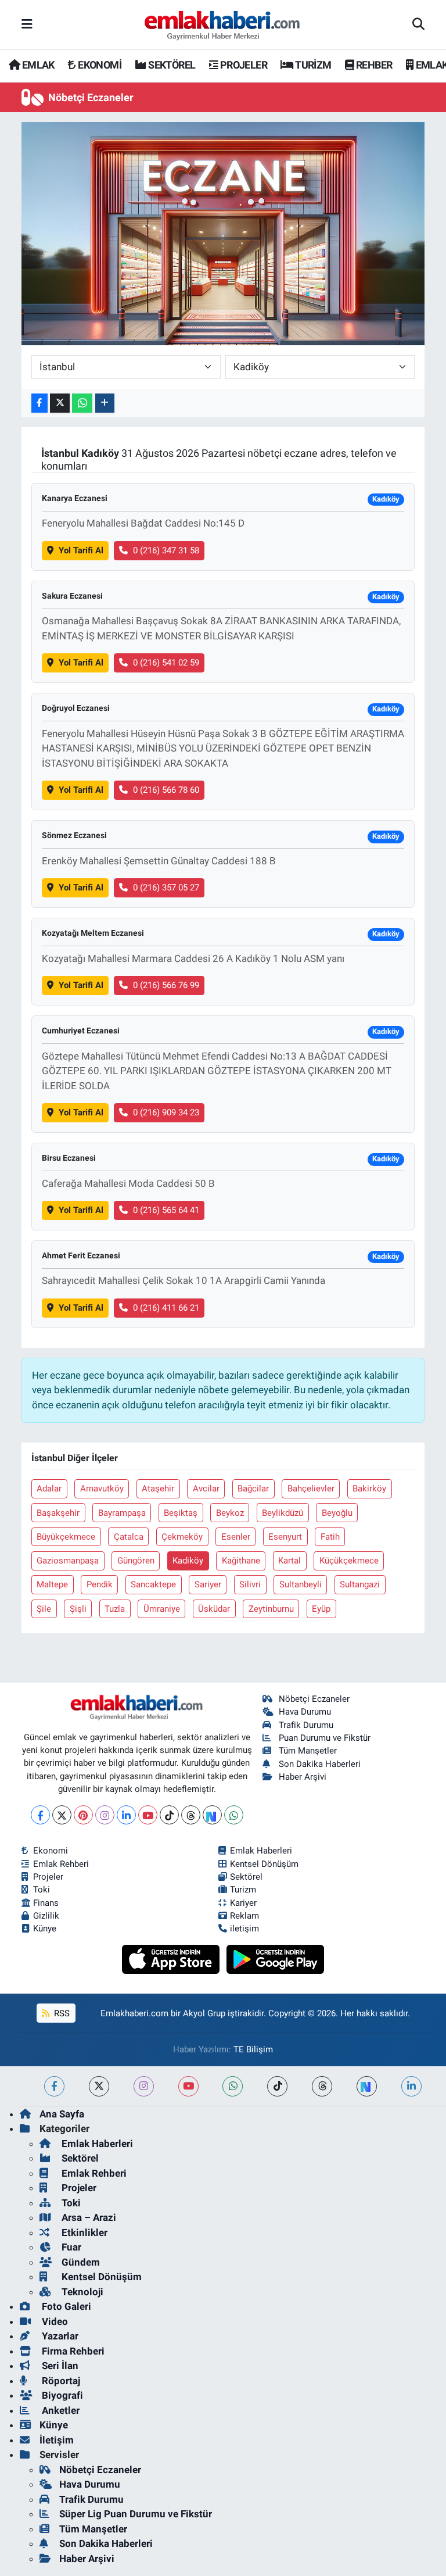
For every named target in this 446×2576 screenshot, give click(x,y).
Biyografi (61, 2395)
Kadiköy (188, 1561)
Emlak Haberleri (261, 1851)
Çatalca (129, 1537)
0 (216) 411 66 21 (166, 1308)
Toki (42, 1890)
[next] (367, 2086)
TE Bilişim (253, 2049)
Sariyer (208, 1584)
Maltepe (52, 1584)
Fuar (70, 2247)
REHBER (373, 65)
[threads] (322, 2086)
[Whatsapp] (234, 1815)
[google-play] (276, 1959)
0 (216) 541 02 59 (166, 663)
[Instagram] (105, 1815)
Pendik (100, 1584)
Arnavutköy (102, 1489)
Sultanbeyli (301, 1584)
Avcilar (206, 1489)
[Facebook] (40, 1815)
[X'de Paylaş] (60, 403)
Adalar (49, 1489)
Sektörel (246, 1877)
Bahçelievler (311, 1489)
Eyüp (321, 1609)
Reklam (244, 1916)
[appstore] (172, 1959)
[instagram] (144, 2086)
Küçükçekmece (349, 1561)
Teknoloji (81, 2292)
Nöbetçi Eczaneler (314, 1699)
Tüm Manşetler (308, 1751)
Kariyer (243, 1903)
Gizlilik (46, 1916)
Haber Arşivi (303, 1777)
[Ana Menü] (27, 24)
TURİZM (312, 65)
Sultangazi (360, 1584)
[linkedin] (411, 2086)
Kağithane (241, 1561)
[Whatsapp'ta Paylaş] (82, 403)
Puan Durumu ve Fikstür (325, 1738)
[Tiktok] (169, 1815)
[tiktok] (277, 2086)
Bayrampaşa (122, 1513)
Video (54, 2321)
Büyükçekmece (66, 1537)
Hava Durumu (305, 1712)
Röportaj (60, 2381)
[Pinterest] (83, 1815)
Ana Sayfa (62, 2114)
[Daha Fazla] (105, 403)
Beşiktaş (181, 1513)
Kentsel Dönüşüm (264, 1864)
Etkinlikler (83, 2232)
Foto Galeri (65, 2306)
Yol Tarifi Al (81, 550)
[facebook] (54, 2086)
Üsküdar (214, 1609)
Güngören (136, 1561)
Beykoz (230, 1513)
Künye (45, 1929)
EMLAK (37, 65)
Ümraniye (162, 1609)
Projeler (48, 1877)
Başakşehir (58, 1513)
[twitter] (99, 2086)
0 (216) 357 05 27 (166, 888)
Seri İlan (59, 2366)
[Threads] (191, 1815)
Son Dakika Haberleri (320, 1764)
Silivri (250, 1584)
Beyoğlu (337, 1513)
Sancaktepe (153, 1584)
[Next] (212, 1815)
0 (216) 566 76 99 (166, 985)
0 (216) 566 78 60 (166, 790)
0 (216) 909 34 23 (166, 1112)
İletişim (57, 2440)
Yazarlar (59, 2336)
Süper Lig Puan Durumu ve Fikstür (136, 2514)
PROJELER (242, 65)
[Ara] (418, 25)
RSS (61, 2013)
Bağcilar (253, 1489)
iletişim (244, 1929)
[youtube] (188, 2086)
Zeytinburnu (271, 1609)
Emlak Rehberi (61, 1864)
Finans (46, 1903)
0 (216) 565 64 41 (166, 1210)
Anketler (60, 2410)
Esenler (236, 1537)
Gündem (80, 2262)
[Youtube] (148, 1815)
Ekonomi (51, 1851)
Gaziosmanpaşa (68, 1561)
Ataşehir (158, 1489)
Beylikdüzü (283, 1513)
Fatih (330, 1537)
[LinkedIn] (126, 1815)
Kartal (289, 1561)
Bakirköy (369, 1489)
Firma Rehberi (72, 2351)
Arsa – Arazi (88, 2217)
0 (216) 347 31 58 (166, 550)
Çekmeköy (182, 1537)
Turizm (243, 1890)
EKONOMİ (99, 65)
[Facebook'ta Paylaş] (39, 403)
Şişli (78, 1609)
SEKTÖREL (171, 65)
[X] (62, 1815)
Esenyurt (285, 1537)
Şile (44, 1609)
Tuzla (115, 1609)
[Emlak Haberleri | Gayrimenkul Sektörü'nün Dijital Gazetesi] (223, 25)
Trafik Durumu (306, 1725)
